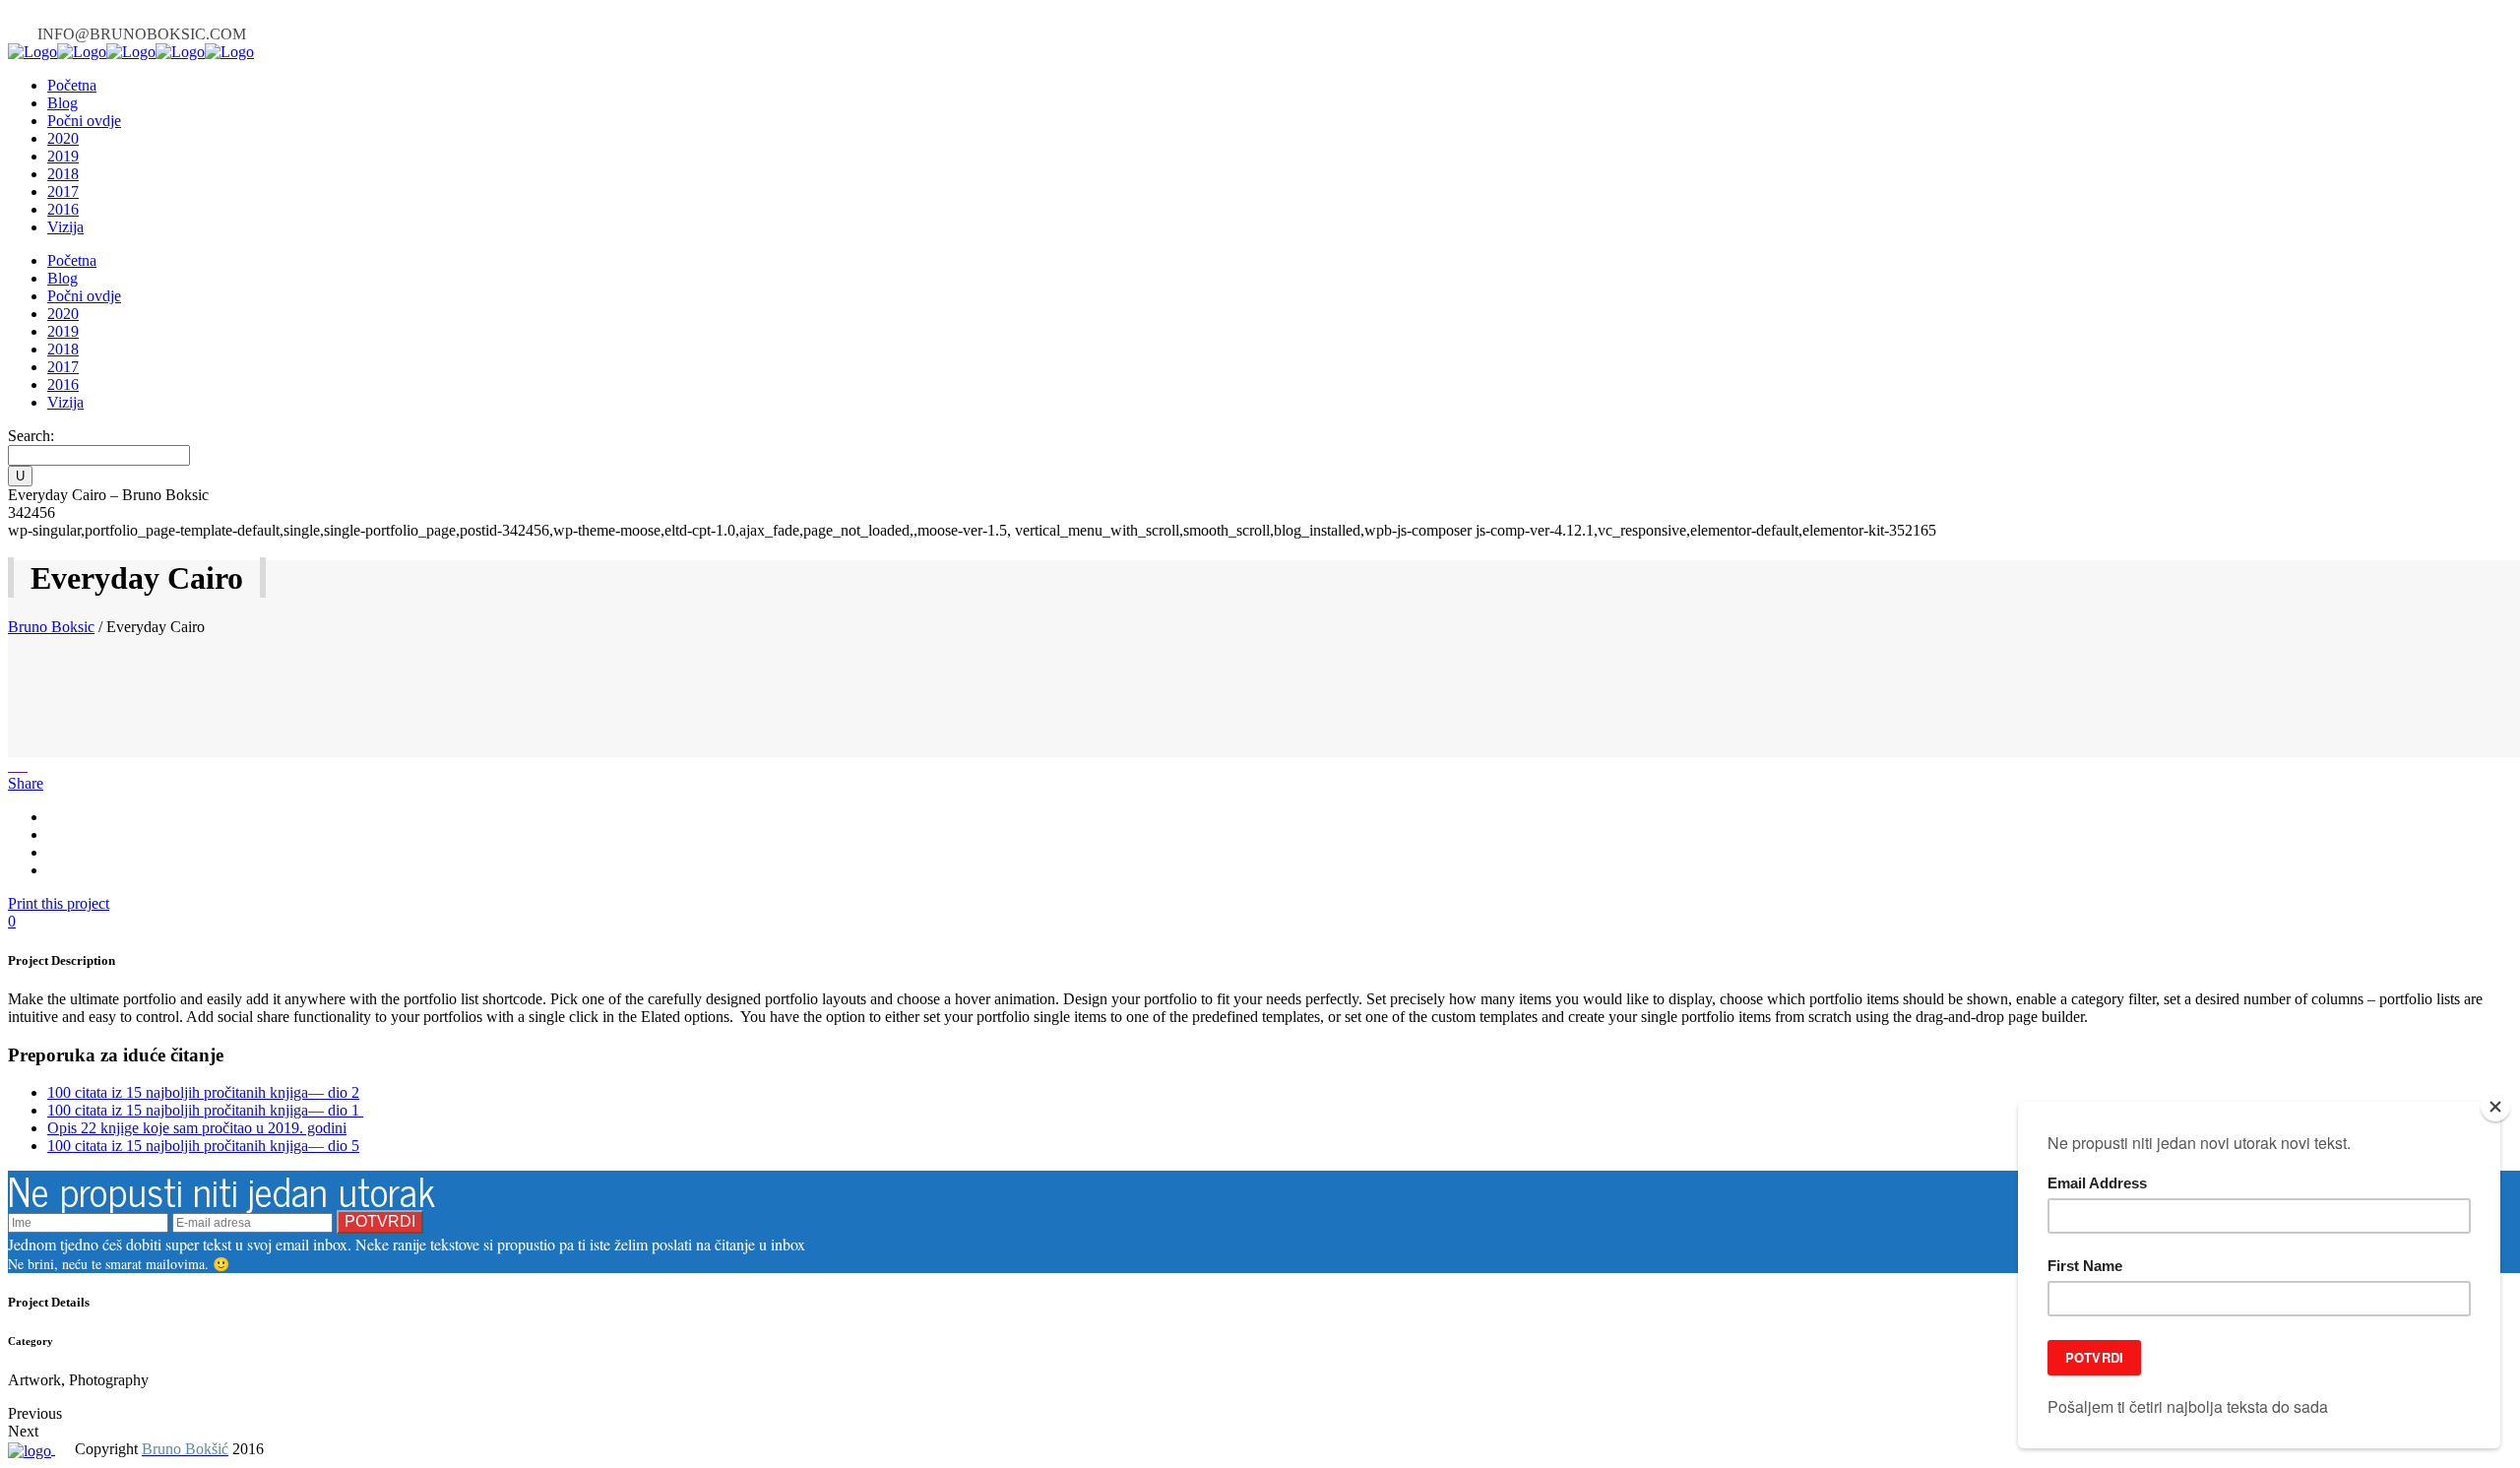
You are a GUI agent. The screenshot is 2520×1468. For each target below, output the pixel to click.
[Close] (2495, 1107)
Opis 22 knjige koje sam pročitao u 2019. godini (197, 1128)
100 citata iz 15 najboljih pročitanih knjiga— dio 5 (203, 1146)
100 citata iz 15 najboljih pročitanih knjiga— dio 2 (203, 1092)
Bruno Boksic (51, 627)
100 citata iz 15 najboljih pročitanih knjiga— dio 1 (205, 1110)
